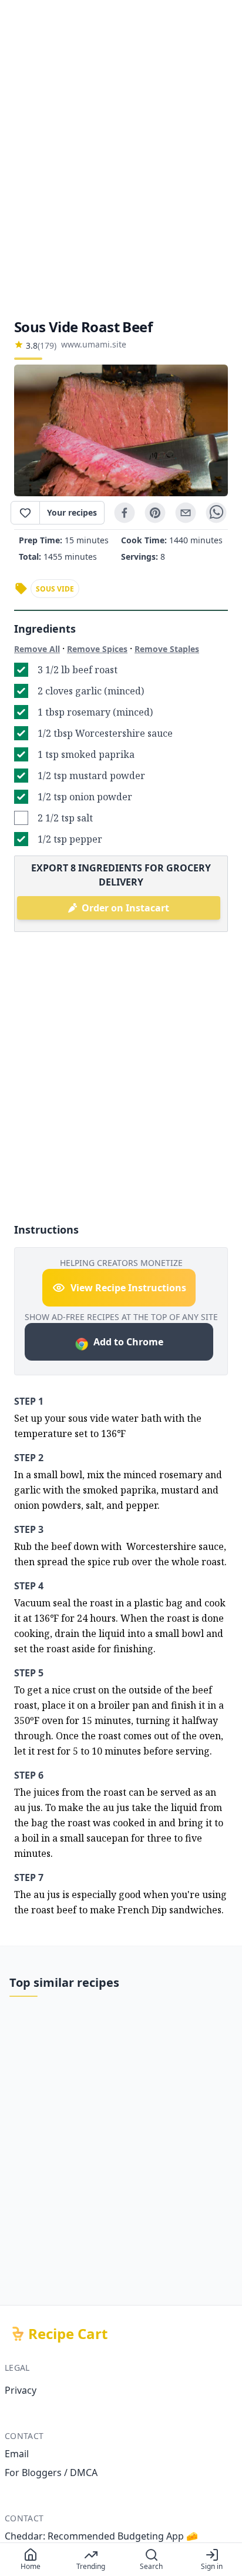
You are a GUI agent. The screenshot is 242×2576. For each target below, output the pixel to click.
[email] (186, 513)
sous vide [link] (55, 589)
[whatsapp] (216, 513)
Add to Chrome (128, 1342)
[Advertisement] (121, 159)
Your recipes (72, 512)
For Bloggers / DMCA (51, 2473)
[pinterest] (155, 513)
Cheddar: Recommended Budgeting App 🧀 (101, 2536)
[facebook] (125, 513)
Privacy (21, 2390)
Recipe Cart (68, 2334)
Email (17, 2454)
